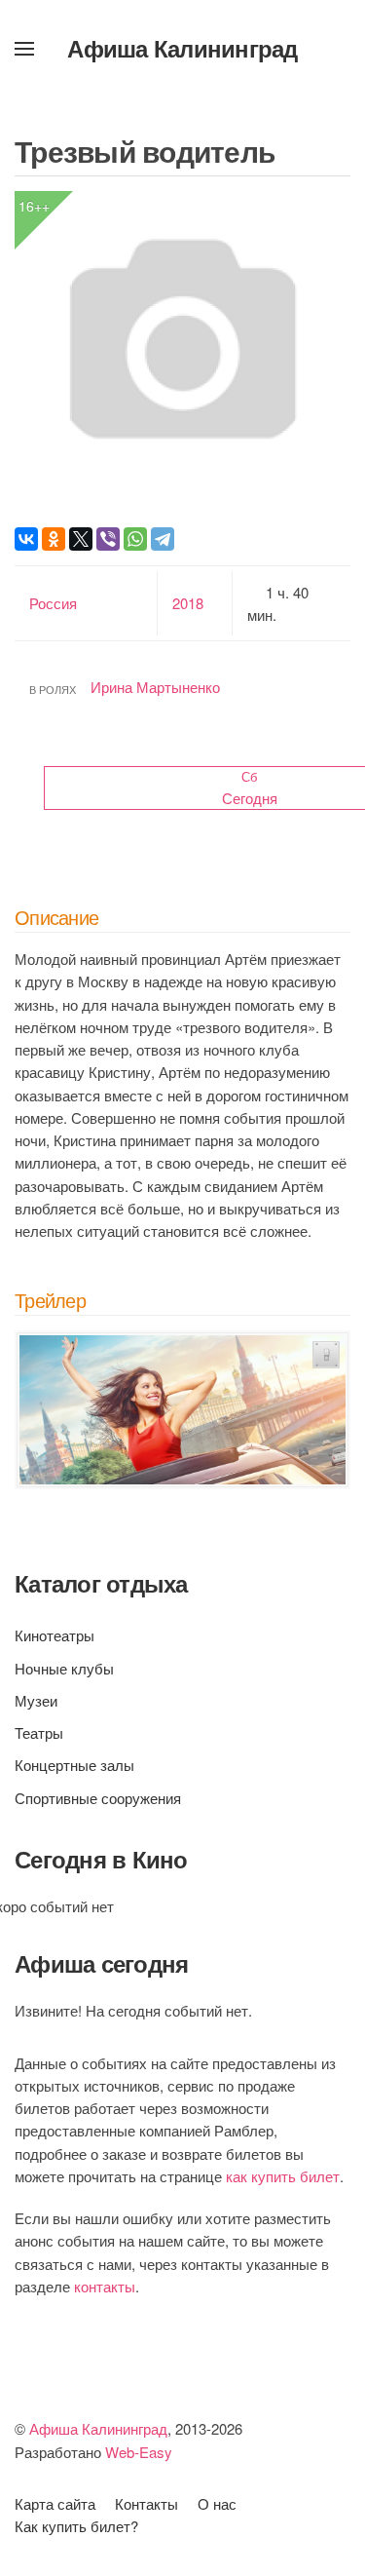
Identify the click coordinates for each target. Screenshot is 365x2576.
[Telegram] (163, 539)
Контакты (146, 2503)
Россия (53, 603)
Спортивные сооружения (98, 1798)
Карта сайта (55, 2503)
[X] (81, 539)
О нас (217, 2503)
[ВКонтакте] (26, 539)
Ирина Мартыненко (155, 687)
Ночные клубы (64, 1668)
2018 (188, 603)
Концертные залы (74, 1765)
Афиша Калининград (182, 48)
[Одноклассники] (54, 539)
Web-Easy (139, 2452)
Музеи (36, 1700)
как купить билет (283, 2176)
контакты (105, 2286)
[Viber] (108, 539)
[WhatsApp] (135, 539)
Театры (39, 1732)
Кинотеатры (55, 1635)
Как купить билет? (76, 2526)
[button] (24, 49)
